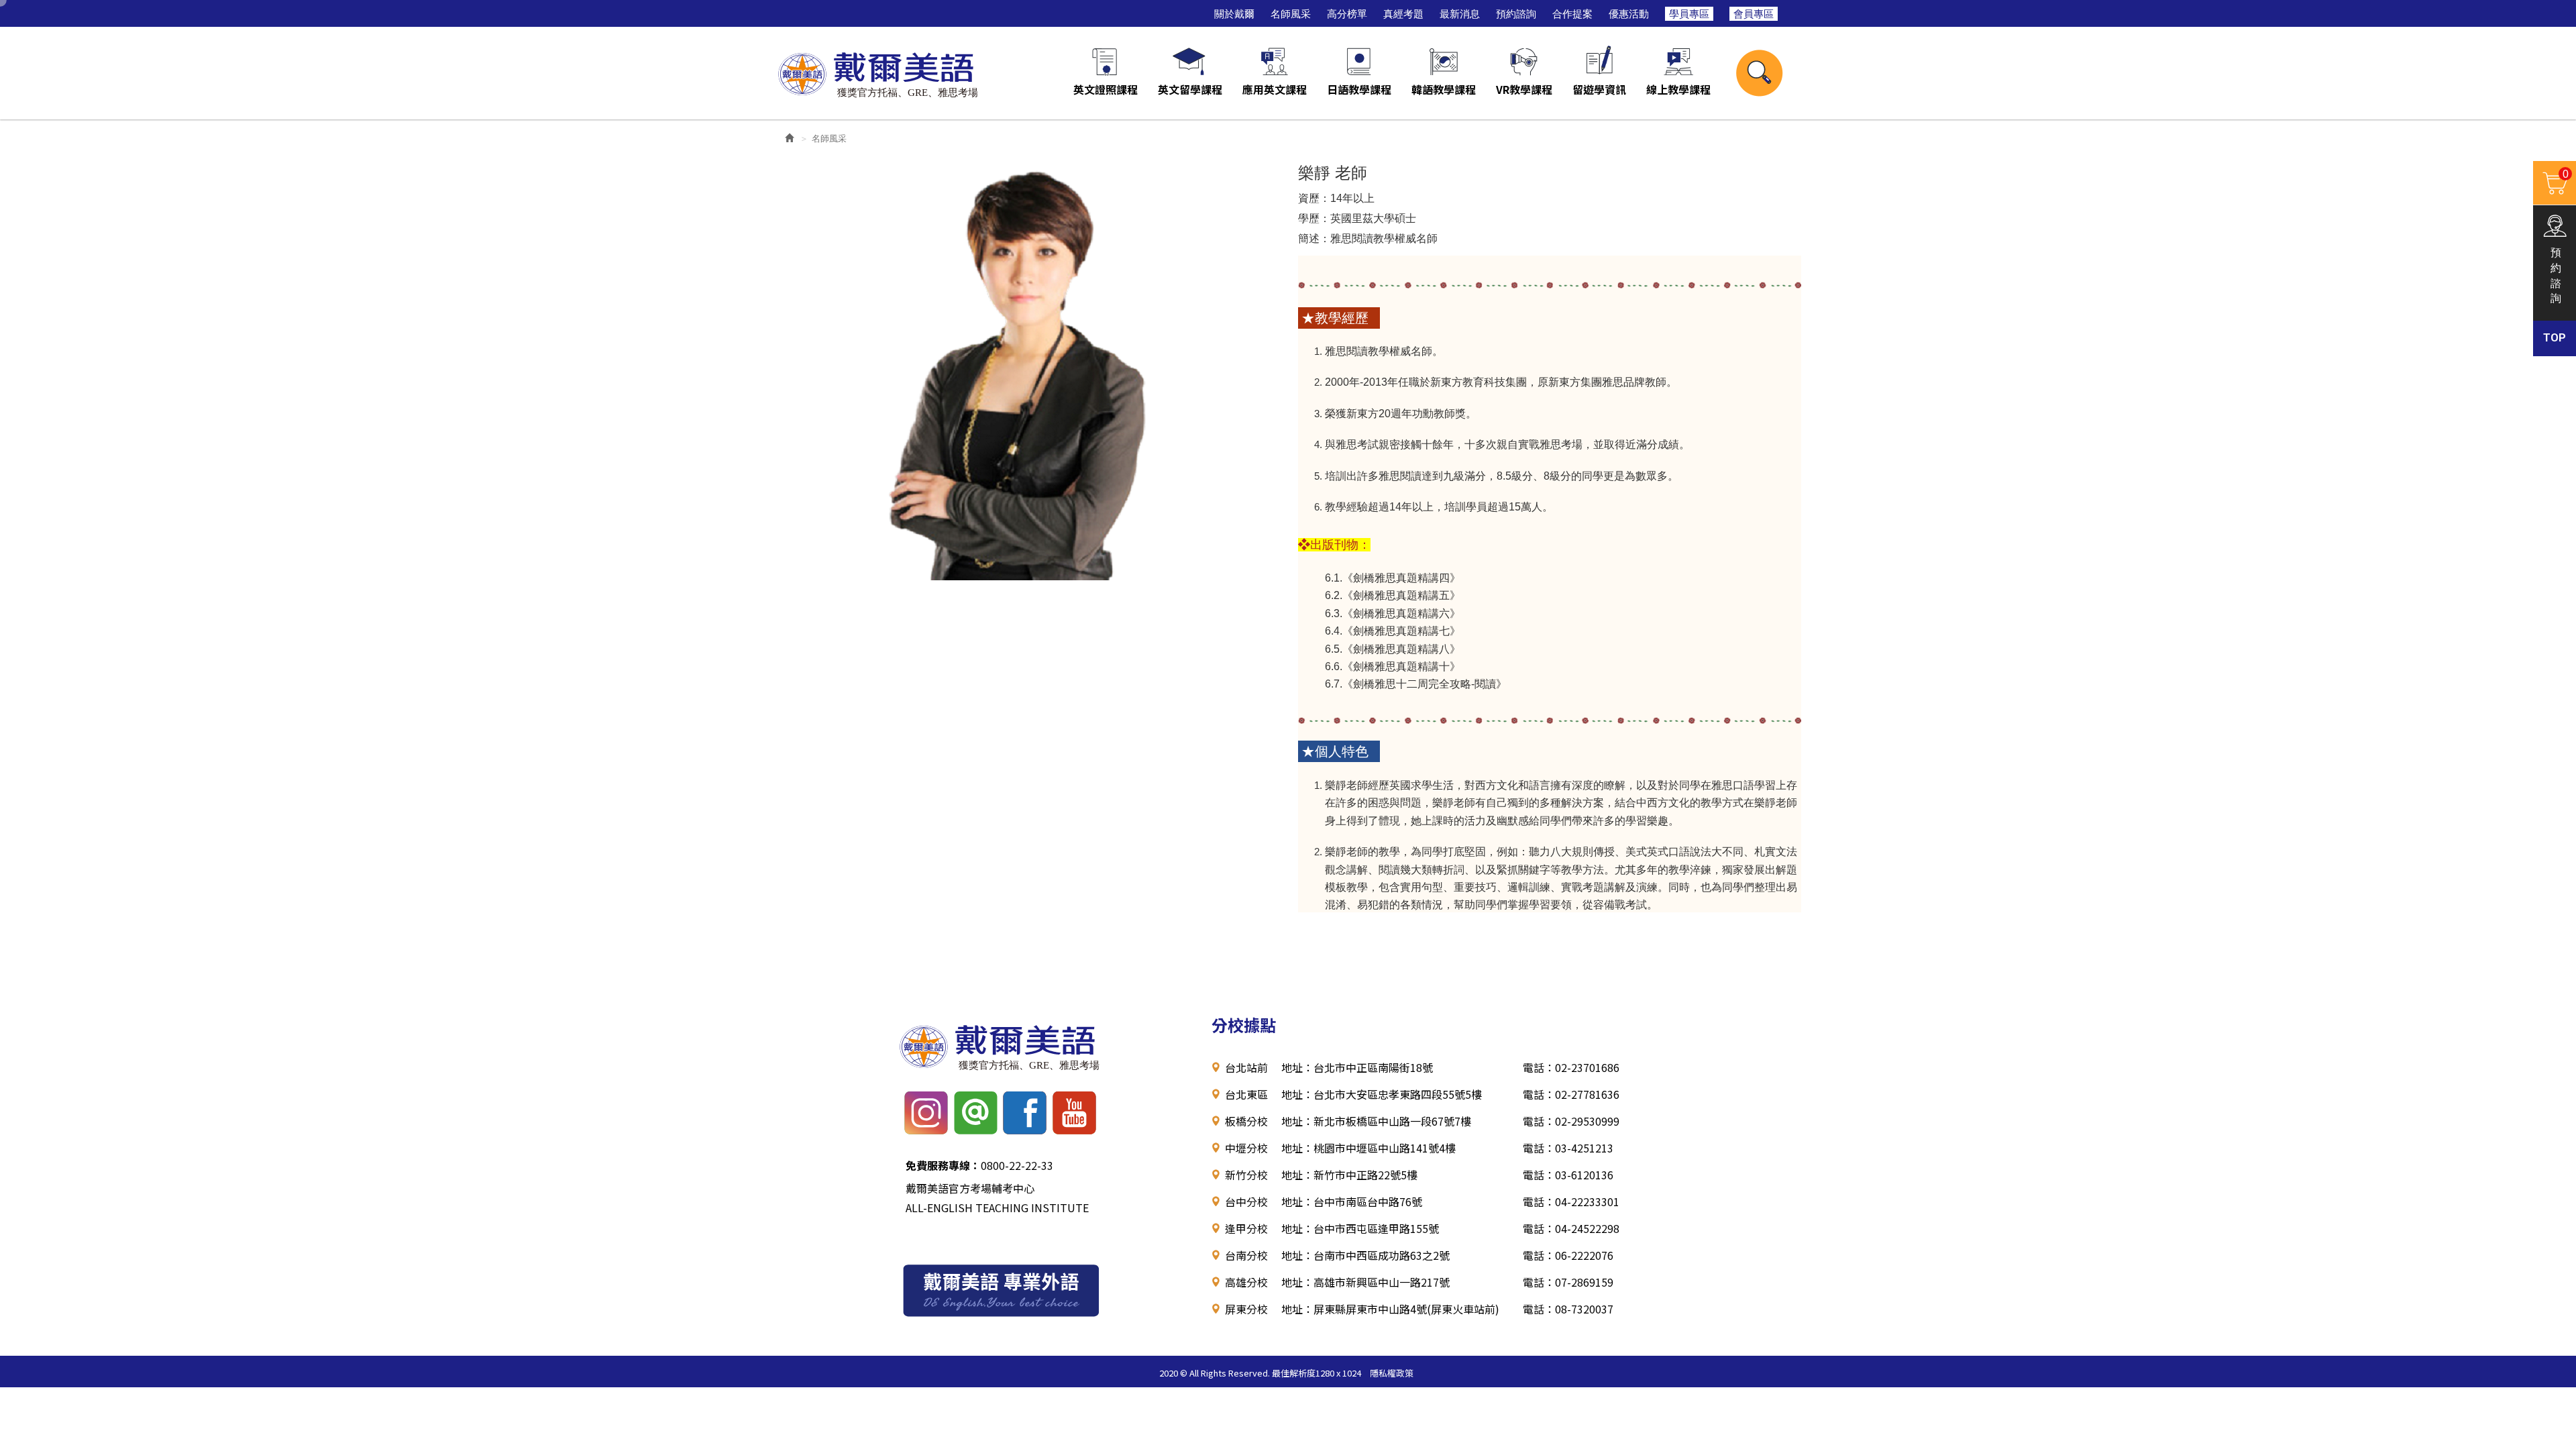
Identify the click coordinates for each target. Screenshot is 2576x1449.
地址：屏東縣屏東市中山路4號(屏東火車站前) (1390, 1309)
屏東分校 (1246, 1309)
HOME (877, 72)
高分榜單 (1347, 14)
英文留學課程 (1190, 89)
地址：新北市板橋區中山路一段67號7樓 (1376, 1121)
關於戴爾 (1234, 14)
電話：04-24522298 (1571, 1228)
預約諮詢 (1516, 14)
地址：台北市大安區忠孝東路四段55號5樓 (1382, 1094)
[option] (1026, 366)
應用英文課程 (1275, 89)
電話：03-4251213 (1568, 1148)
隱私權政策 (1392, 1373)
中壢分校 (1246, 1148)
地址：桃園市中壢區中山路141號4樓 (1368, 1148)
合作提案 (1572, 14)
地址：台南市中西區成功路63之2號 (1365, 1255)
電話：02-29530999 (1571, 1121)
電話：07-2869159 (1568, 1282)
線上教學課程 (1678, 89)
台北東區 (1246, 1094)
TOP (2555, 338)
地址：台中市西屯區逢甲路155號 (1360, 1228)
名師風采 (1291, 14)
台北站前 (1246, 1067)
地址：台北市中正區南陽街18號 (1357, 1067)
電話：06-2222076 (1568, 1255)
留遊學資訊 (1599, 89)
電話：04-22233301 (1571, 1201)
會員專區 (1754, 14)
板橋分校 (1246, 1121)
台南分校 (1246, 1255)
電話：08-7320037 (1568, 1309)
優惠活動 (1629, 14)
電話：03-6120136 (1568, 1175)
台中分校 (1246, 1201)
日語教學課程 (1359, 89)
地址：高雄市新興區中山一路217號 (1365, 1282)
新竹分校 (1246, 1175)
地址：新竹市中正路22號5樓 (1349, 1175)
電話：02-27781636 (1571, 1094)
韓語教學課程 (1444, 89)
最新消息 (1460, 14)
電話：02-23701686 (1571, 1067)
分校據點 (1244, 1025)
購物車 (2551, 181)
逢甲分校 (1246, 1228)
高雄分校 (1246, 1282)
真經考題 (1403, 14)
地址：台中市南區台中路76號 (1352, 1201)
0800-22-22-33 (979, 1165)
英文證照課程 (1106, 89)
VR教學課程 (1524, 89)
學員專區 (1689, 14)
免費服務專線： (943, 1165)
